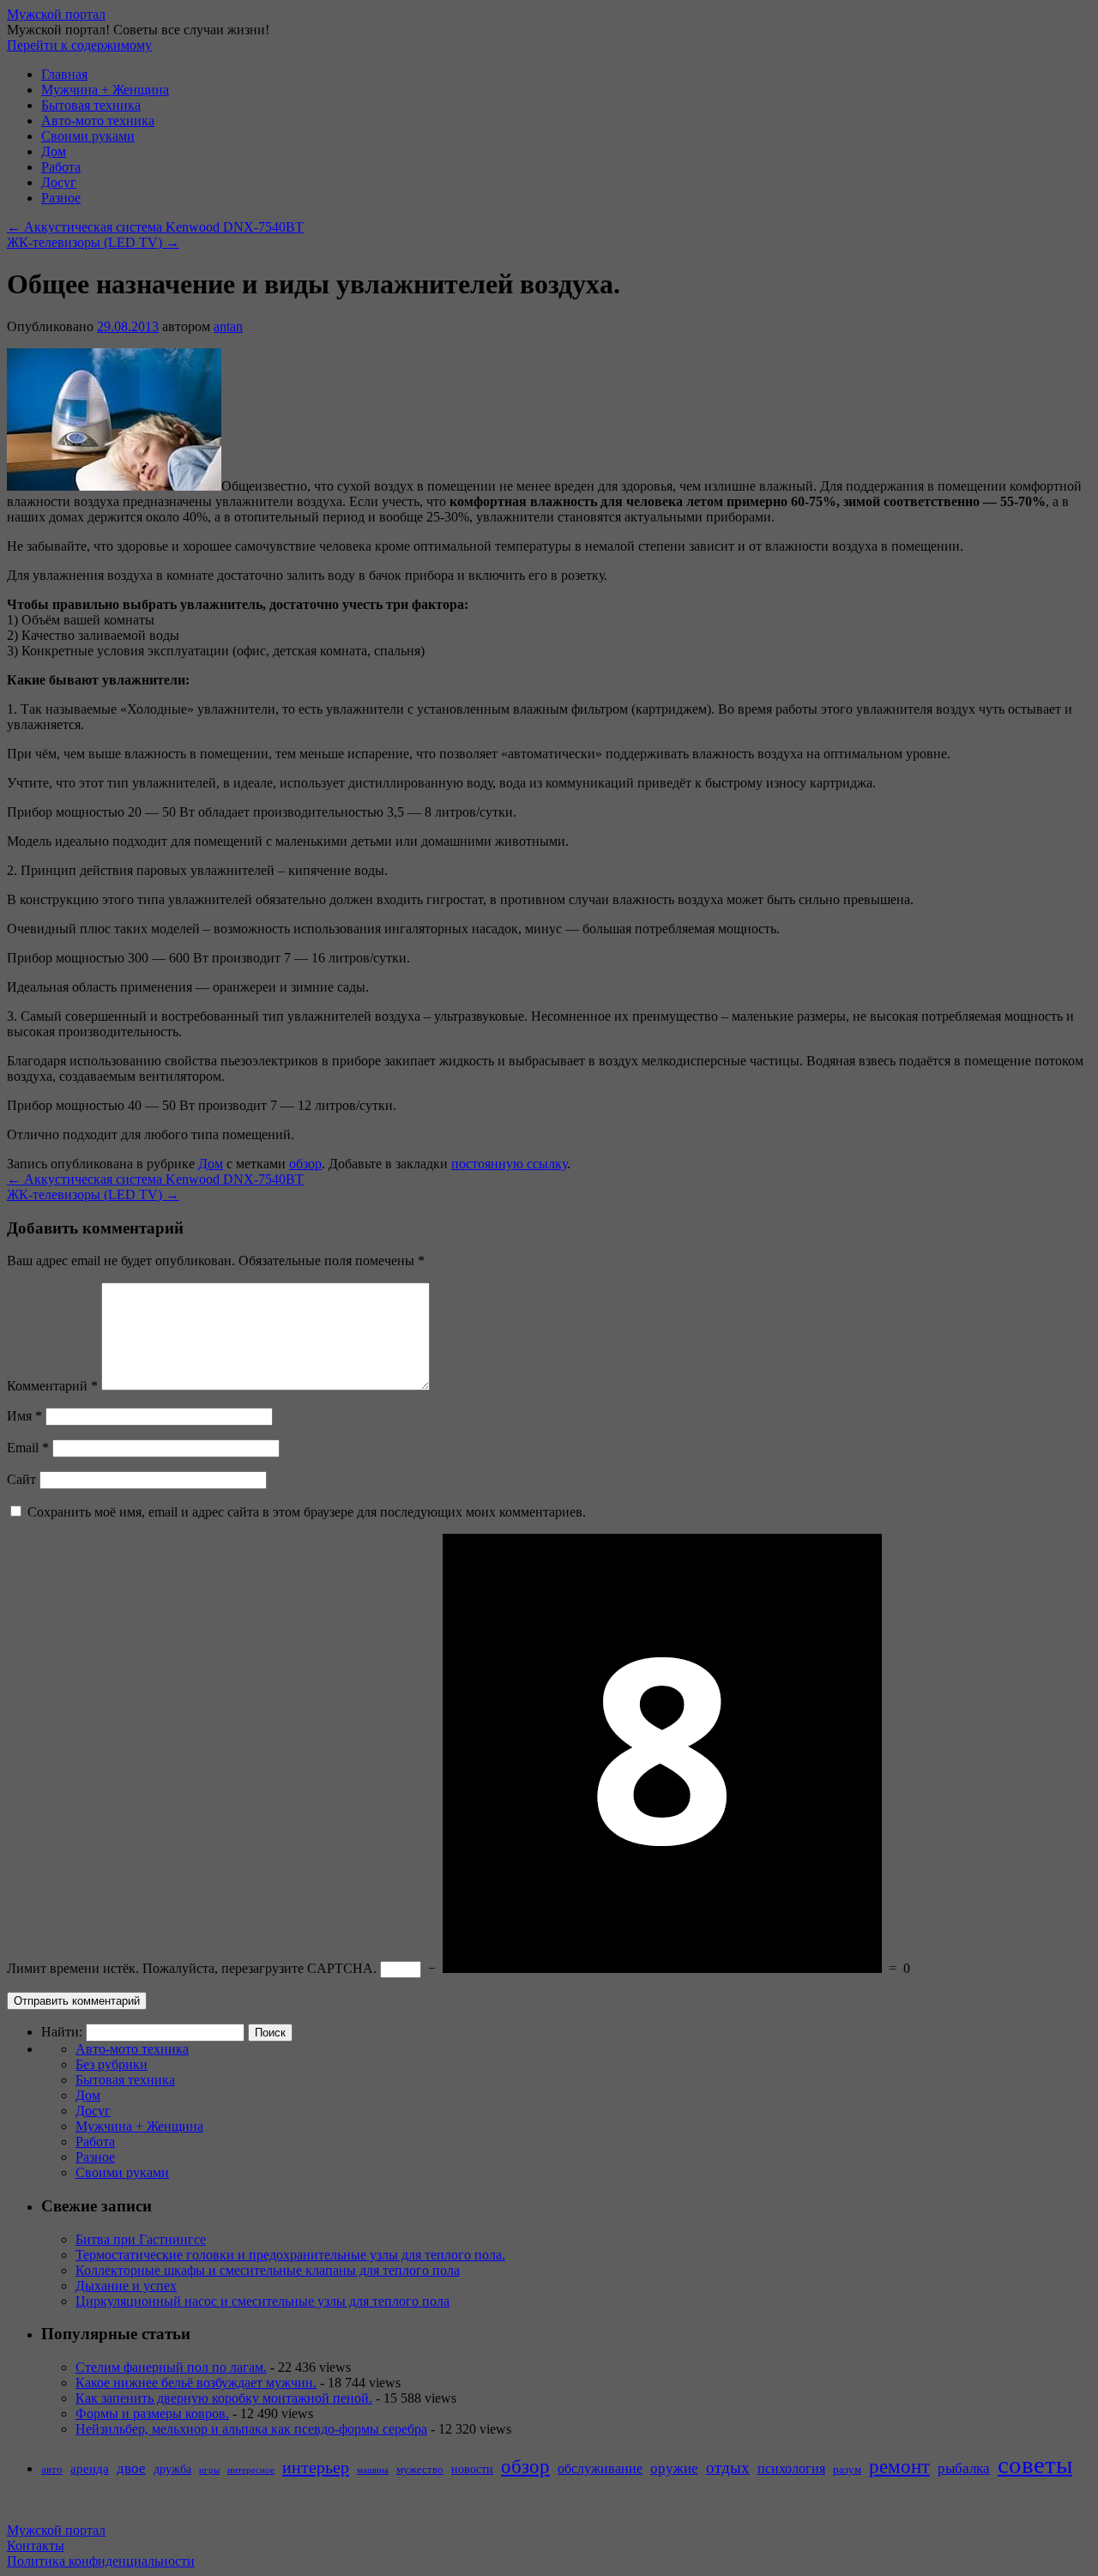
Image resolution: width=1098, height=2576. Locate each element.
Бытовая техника (91, 105)
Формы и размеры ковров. (152, 2413)
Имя (24, 1416)
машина (373, 2470)
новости (472, 2469)
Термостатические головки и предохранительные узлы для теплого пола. (290, 2255)
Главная (64, 74)
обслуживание (600, 2468)
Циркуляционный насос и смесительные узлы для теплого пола (262, 2301)
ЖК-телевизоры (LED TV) (93, 242)
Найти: (62, 2032)
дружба (172, 2469)
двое (131, 2468)
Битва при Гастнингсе (141, 2239)
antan (228, 326)
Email (28, 1448)
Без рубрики (112, 2064)
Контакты (36, 2546)
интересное (251, 2470)
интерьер (316, 2467)
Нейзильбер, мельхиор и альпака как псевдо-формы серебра (251, 2429)
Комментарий (52, 1386)
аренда (90, 2469)
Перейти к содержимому (79, 45)
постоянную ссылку (509, 1164)
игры (209, 2470)
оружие (674, 2468)
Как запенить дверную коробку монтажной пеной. (224, 2398)
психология (791, 2468)
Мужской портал (56, 14)
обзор (305, 1164)
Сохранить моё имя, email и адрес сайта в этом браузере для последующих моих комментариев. (307, 1512)
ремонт (899, 2466)
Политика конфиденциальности (101, 2561)
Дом (54, 151)
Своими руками (88, 136)
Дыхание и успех (126, 2286)
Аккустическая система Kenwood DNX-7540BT (155, 227)
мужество (420, 2470)
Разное (61, 198)
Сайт (21, 1479)
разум (847, 2470)
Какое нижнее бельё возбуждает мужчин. (196, 2383)
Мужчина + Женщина (105, 90)
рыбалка (964, 2468)
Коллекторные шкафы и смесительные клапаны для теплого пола (268, 2270)
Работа (61, 167)
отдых (728, 2467)
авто (52, 2470)
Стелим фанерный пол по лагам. (171, 2367)
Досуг (59, 182)
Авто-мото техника (98, 121)
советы (1035, 2464)
